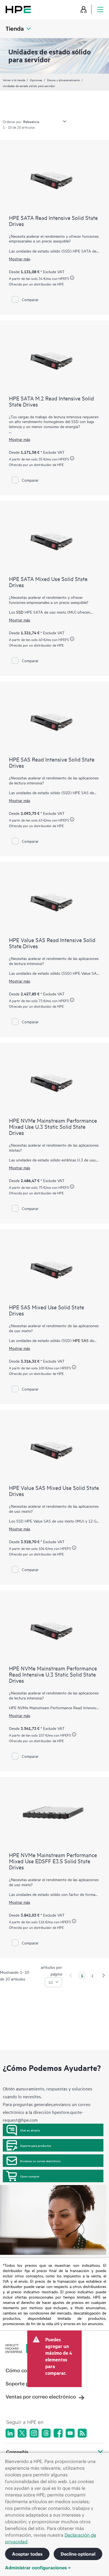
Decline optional (78, 2554)
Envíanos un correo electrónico (40, 2161)
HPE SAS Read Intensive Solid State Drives (52, 762)
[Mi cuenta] (84, 9)
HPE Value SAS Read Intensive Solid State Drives (52, 943)
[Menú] (100, 9)
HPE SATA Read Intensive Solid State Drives (53, 221)
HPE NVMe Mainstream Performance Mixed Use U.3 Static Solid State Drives (53, 1126)
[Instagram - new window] (34, 2433)
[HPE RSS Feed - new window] (82, 2433)
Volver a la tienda (14, 80)
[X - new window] (22, 2433)
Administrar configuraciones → (38, 2568)
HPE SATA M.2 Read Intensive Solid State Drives (51, 401)
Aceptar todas (27, 2554)
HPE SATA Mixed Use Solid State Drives (48, 582)
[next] (104, 1975)
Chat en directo (30, 2130)
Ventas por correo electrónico (41, 2397)
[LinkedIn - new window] (10, 2433)
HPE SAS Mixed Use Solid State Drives (47, 1310)
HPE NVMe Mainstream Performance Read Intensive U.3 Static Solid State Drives (53, 1674)
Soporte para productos (36, 2145)
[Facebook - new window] (58, 2433)
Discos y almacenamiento (63, 80)
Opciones (36, 80)
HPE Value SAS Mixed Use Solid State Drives (54, 1491)
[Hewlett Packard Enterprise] (18, 9)
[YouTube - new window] (70, 2433)
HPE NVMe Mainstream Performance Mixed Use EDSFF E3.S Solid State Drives (53, 1861)
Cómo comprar (30, 2176)
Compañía (17, 2452)
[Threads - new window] (46, 2433)
